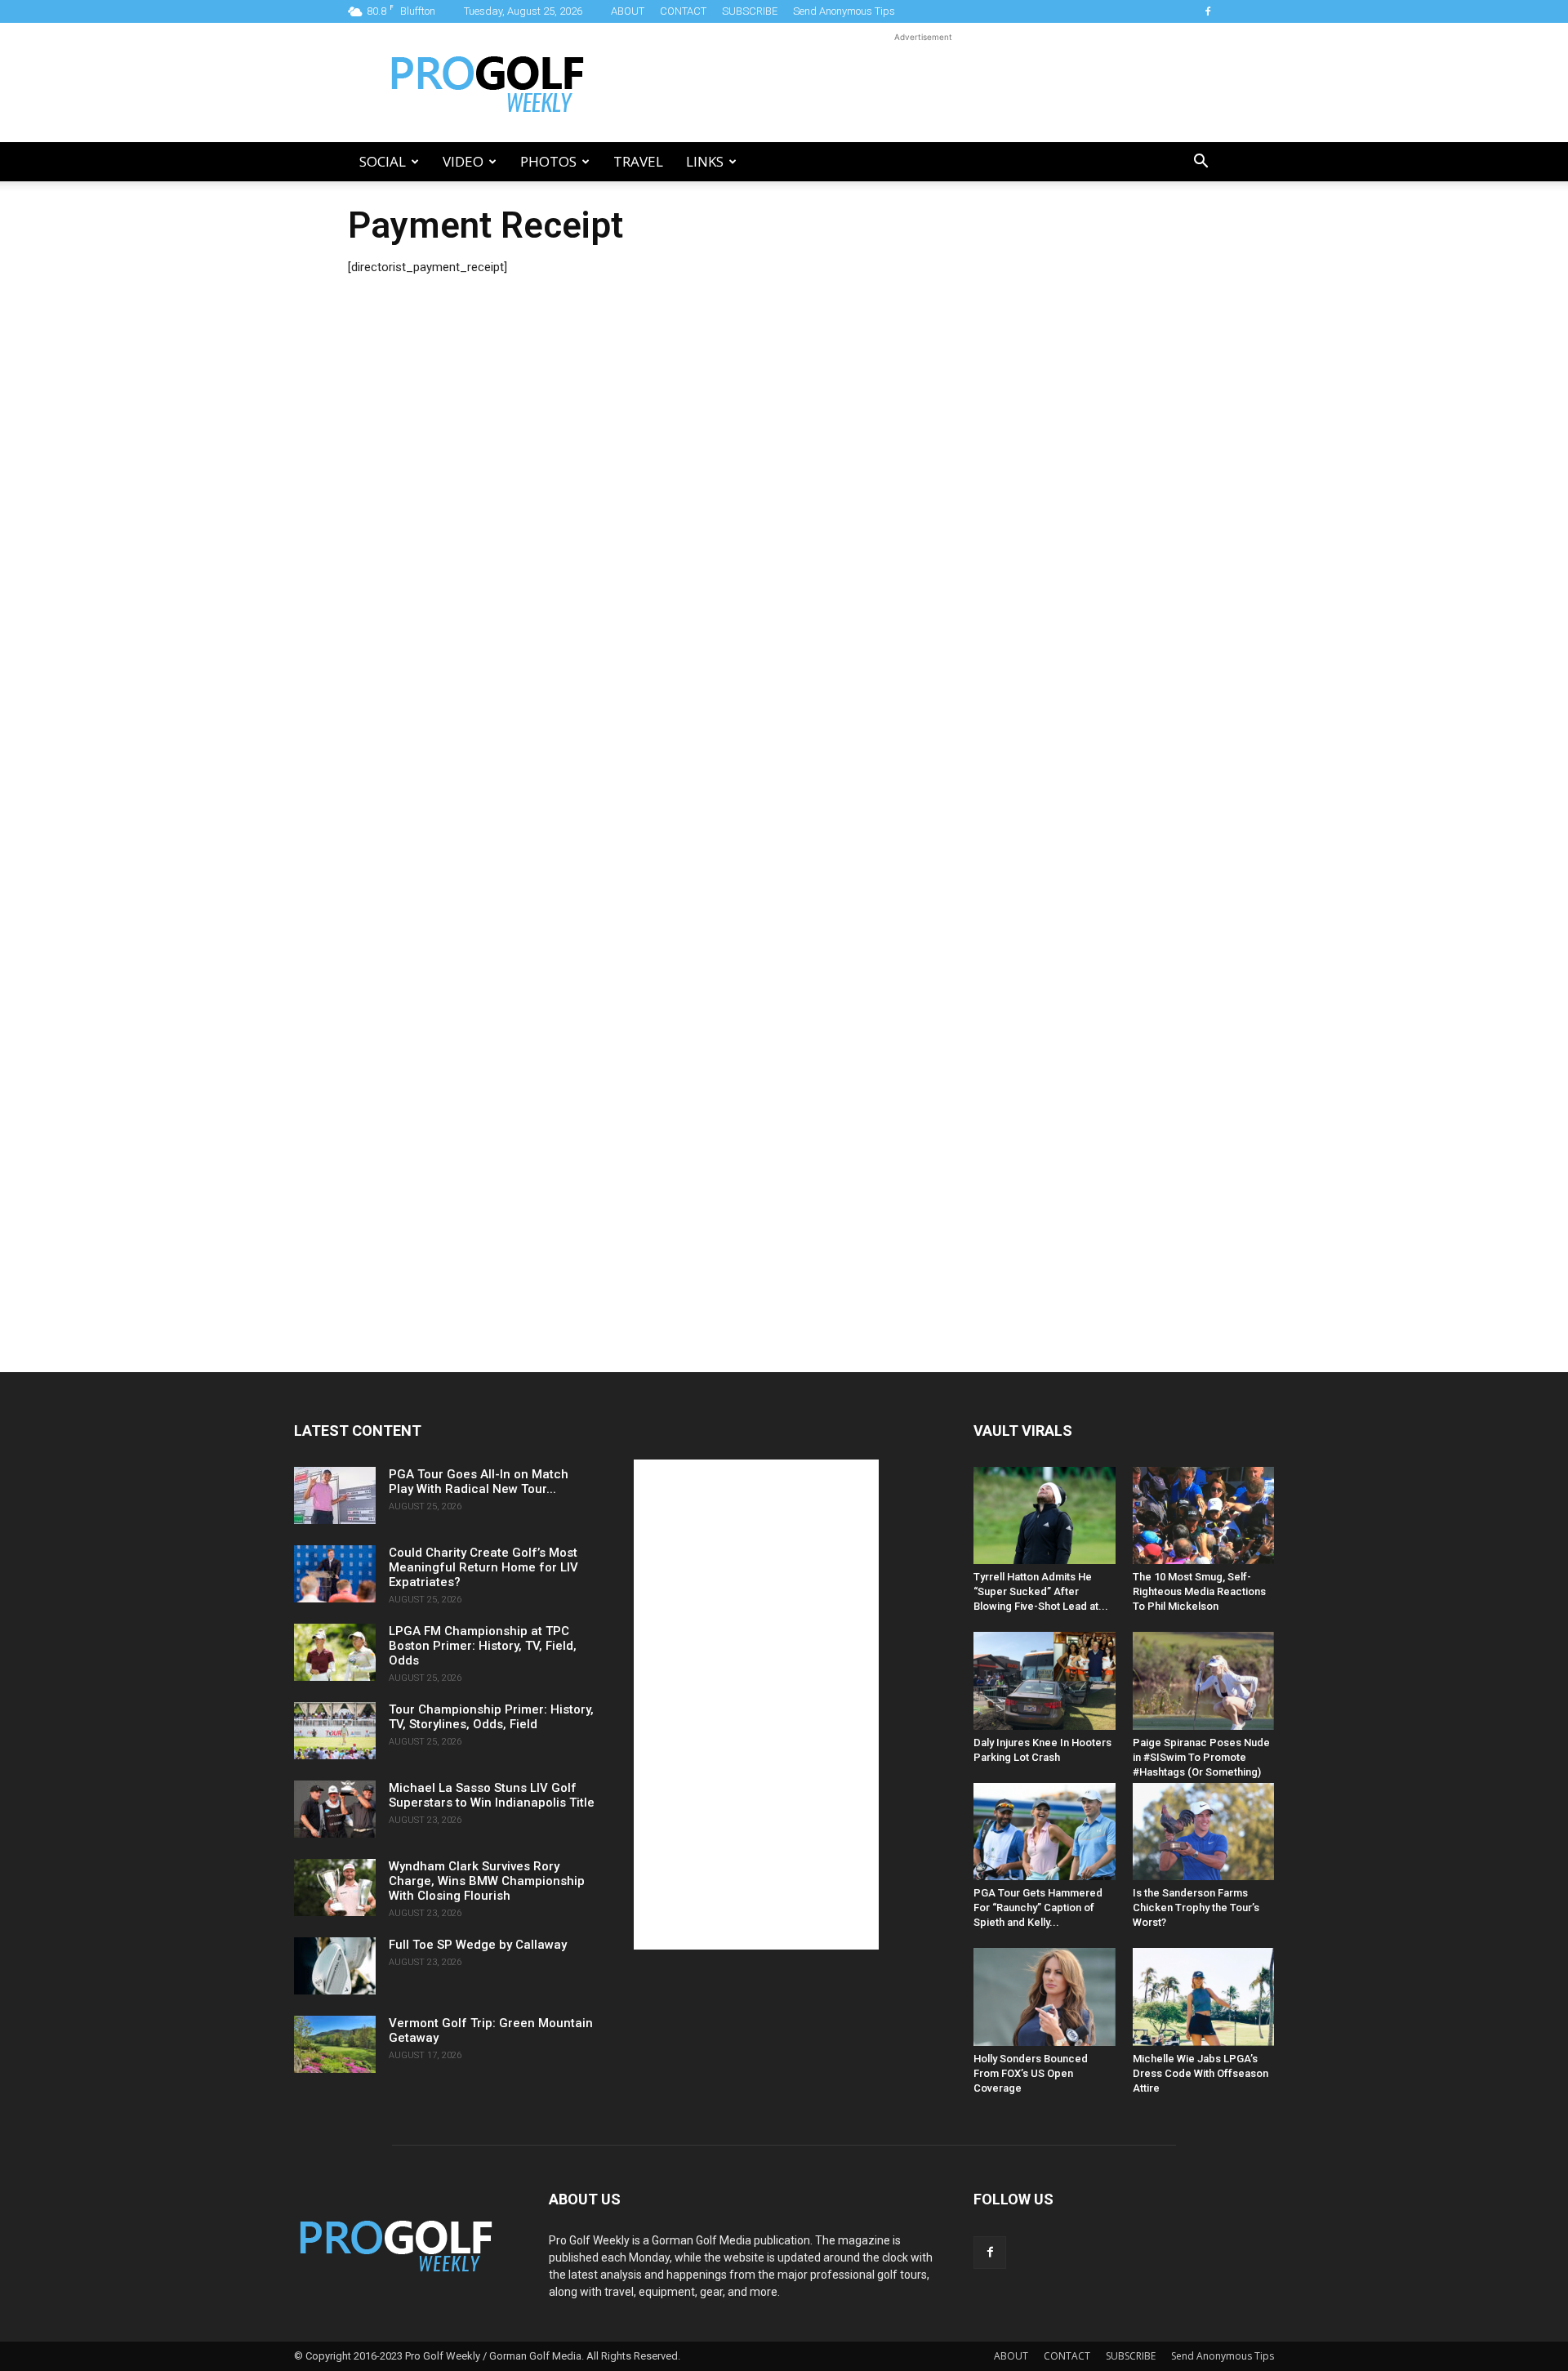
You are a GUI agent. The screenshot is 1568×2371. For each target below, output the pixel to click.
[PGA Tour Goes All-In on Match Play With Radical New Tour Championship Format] (335, 1495)
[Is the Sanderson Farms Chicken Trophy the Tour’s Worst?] (1204, 1832)
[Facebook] (1208, 11)
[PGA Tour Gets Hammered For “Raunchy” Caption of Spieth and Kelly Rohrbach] (1045, 1832)
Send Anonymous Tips (844, 11)
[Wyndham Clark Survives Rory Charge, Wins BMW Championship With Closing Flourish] (335, 1887)
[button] (1200, 163)
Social (383, 161)
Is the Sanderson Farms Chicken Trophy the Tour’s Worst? (1196, 1907)
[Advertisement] (923, 82)
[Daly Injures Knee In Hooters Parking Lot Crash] (1045, 1680)
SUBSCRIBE (750, 11)
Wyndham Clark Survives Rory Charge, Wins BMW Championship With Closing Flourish (487, 1881)
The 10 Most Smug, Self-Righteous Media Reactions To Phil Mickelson (1199, 1591)
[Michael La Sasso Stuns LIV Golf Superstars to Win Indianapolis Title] (335, 1809)
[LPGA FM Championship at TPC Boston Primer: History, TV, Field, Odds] (335, 1652)
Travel (638, 161)
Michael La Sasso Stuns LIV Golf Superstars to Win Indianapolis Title (492, 1795)
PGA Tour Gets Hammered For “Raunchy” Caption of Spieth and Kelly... (1038, 1907)
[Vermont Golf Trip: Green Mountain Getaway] (335, 2044)
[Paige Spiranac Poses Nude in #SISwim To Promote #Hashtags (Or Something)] (1204, 1680)
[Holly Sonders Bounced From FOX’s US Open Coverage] (1045, 1997)
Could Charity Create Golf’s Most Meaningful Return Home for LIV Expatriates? (483, 1567)
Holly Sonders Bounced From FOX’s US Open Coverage (1031, 2073)
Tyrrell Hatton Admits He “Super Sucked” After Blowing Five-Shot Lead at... (1041, 1591)
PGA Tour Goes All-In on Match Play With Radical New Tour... (479, 1482)
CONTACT (683, 11)
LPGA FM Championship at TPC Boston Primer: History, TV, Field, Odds (483, 1646)
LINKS (705, 161)
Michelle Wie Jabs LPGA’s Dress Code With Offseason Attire (1200, 2073)
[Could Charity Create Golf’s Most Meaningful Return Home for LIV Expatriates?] (335, 1574)
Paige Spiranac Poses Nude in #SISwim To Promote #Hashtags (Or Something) (1201, 1757)
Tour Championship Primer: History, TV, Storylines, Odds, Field (491, 1717)
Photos (548, 161)
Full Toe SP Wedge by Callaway (478, 1945)
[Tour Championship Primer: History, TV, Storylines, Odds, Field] (335, 1731)
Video (463, 161)
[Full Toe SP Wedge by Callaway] (335, 1966)
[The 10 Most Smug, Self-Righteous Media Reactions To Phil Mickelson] (1204, 1515)
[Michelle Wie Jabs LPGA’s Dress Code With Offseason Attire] (1204, 1997)
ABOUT (628, 11)
